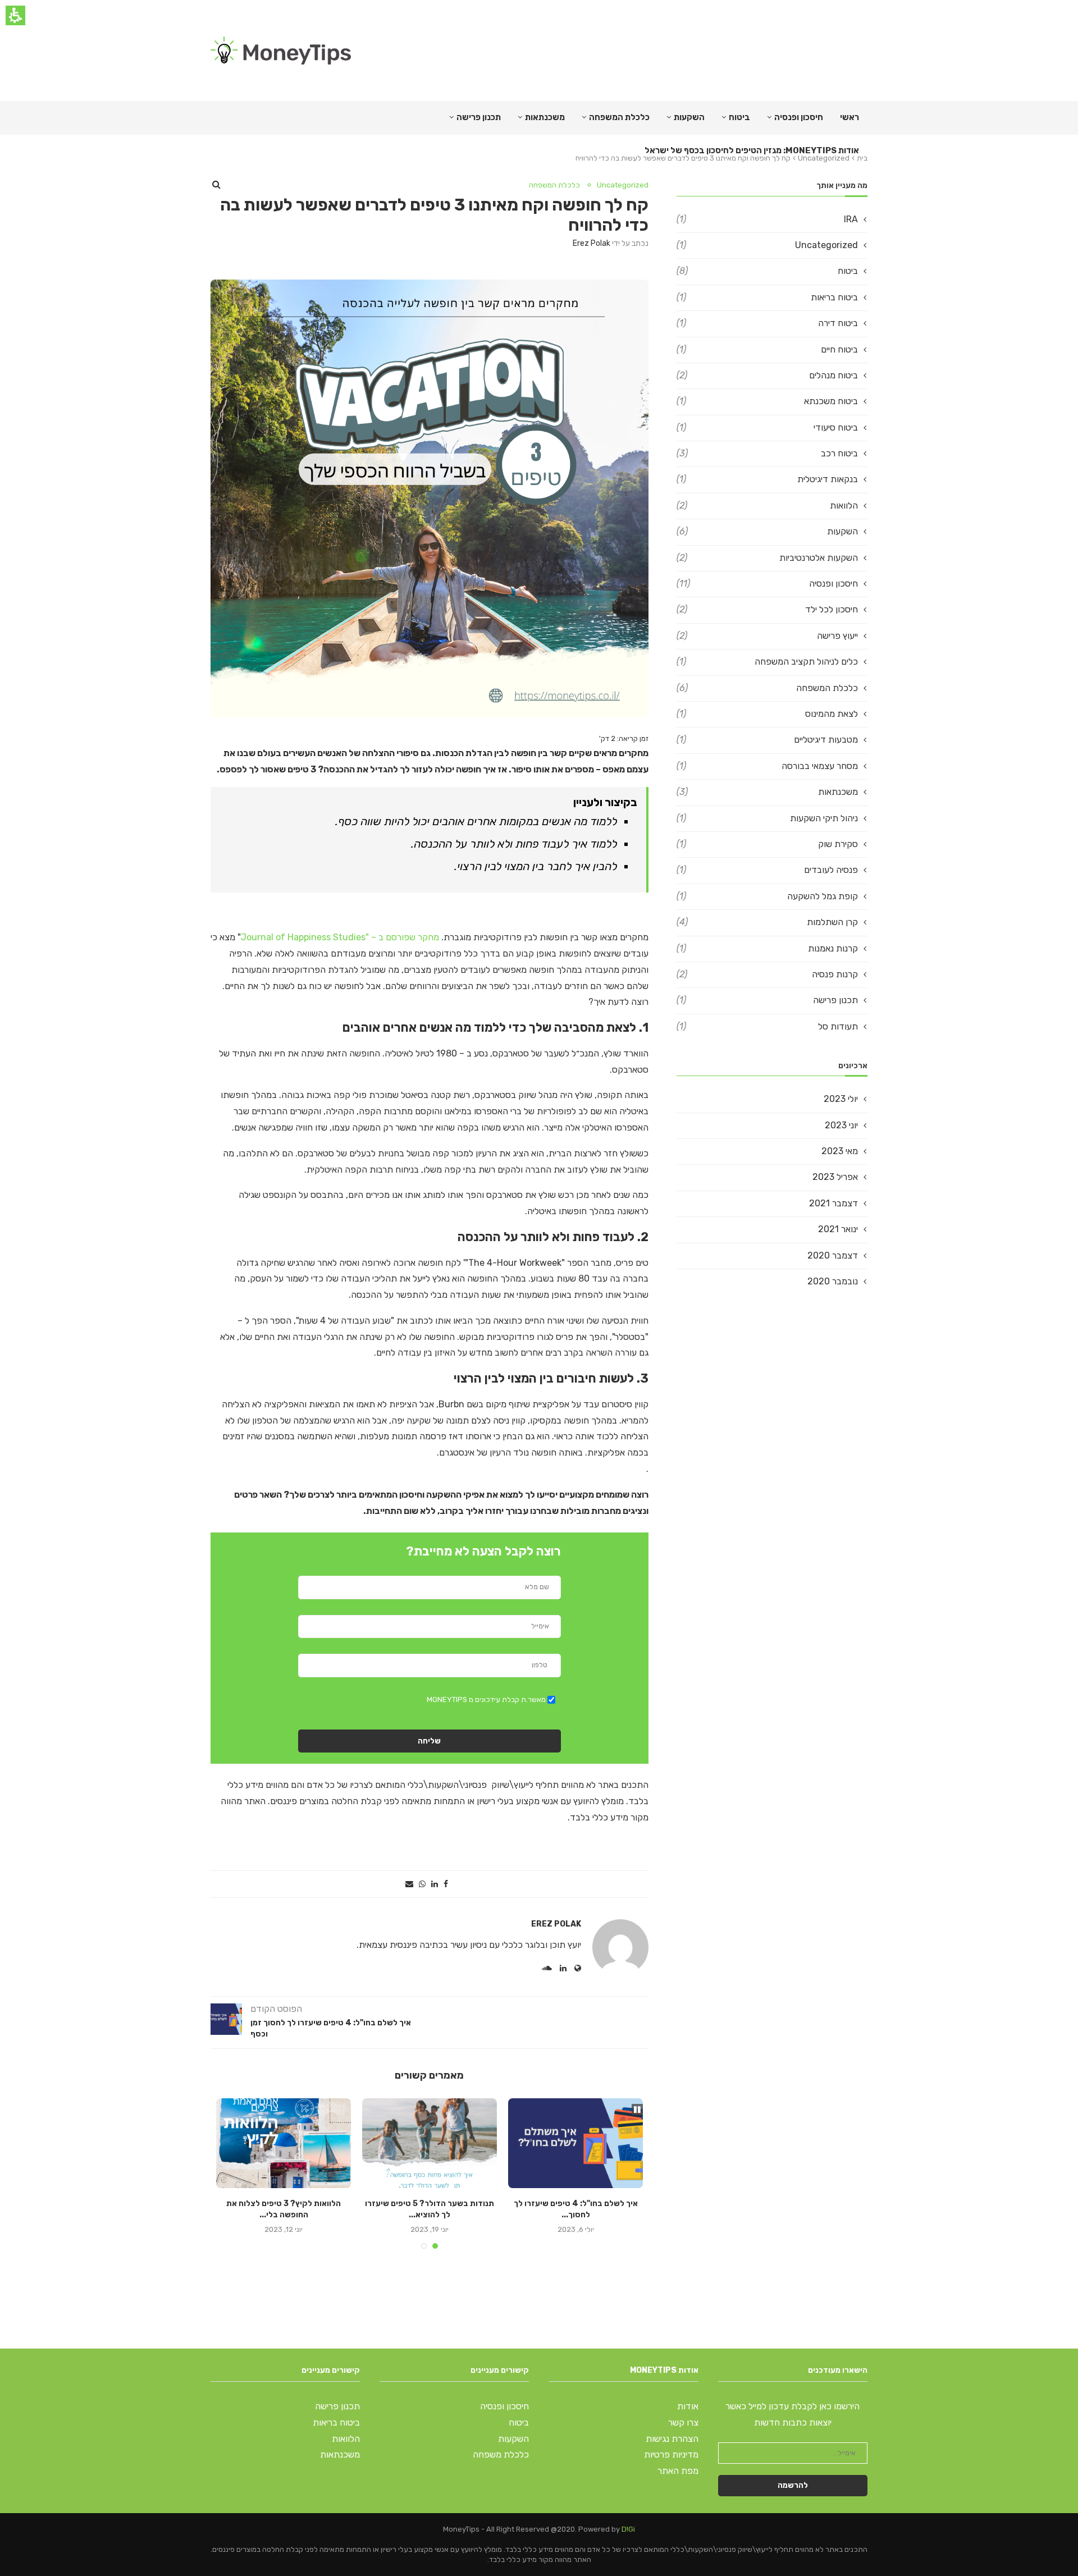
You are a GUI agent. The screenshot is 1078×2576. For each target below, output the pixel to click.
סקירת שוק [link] (767, 844)
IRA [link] (767, 219)
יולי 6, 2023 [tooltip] (576, 2229)
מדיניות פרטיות (671, 2454)
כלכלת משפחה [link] (501, 2454)
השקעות (689, 117)
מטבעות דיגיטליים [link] (767, 740)
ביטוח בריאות (336, 2422)
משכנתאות (545, 117)
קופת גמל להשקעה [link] (767, 896)
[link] (281, 51)
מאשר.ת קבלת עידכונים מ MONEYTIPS (486, 1699)
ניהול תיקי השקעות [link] (767, 818)
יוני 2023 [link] (841, 1125)
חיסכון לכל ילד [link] (767, 609)
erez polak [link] (591, 243)
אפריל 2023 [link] (835, 1177)
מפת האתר (678, 2471)
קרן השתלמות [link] (767, 922)
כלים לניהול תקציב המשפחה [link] (767, 662)
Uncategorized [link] (623, 185)
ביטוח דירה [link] (767, 323)
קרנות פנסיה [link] (767, 974)
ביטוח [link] (739, 117)
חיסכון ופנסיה (799, 117)
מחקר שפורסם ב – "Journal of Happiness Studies (341, 937)
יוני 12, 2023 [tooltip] (284, 2229)
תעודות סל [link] (767, 1026)
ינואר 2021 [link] (838, 1229)
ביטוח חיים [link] (767, 349)
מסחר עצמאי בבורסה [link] (767, 766)
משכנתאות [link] (767, 792)
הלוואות (346, 2439)
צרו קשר (683, 2422)
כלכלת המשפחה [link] (619, 117)
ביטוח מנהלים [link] (767, 375)
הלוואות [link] (767, 505)
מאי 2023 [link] (840, 1151)
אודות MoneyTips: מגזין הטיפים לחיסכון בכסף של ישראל (752, 150)
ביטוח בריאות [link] (767, 297)
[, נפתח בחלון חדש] (578, 1968)
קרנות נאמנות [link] (767, 948)
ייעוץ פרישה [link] (767, 636)
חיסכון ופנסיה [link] (767, 584)
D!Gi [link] (628, 2529)
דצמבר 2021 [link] (833, 1203)
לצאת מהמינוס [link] (767, 714)
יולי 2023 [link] (841, 1099)
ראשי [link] (849, 117)
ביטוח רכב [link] (767, 453)
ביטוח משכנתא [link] (767, 401)
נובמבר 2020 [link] (833, 1281)
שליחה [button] (429, 1741)
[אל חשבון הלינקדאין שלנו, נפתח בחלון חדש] (563, 1968)
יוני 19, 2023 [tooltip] (430, 2229)
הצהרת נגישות (672, 2439)
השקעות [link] (767, 531)
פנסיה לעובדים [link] (767, 870)
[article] (320, 2021)
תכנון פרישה (479, 117)
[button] (446, 1884)
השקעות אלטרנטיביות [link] (767, 558)
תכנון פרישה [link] (767, 1000)
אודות (688, 2406)
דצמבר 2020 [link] (833, 1255)
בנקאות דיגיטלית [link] (767, 479)
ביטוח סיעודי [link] (767, 427)
